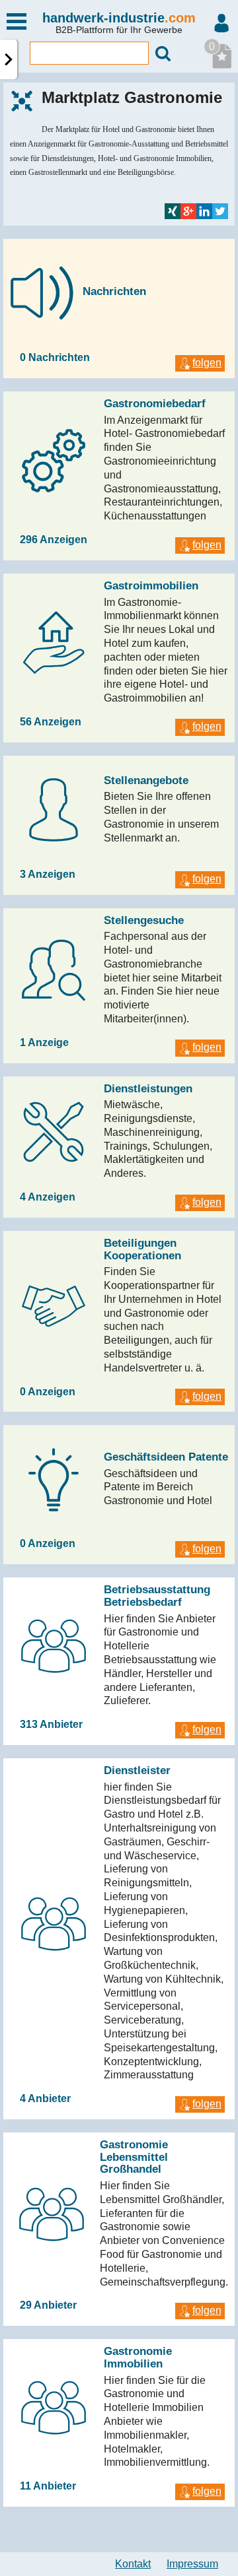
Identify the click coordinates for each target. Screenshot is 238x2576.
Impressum (192, 2564)
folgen (207, 363)
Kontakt (133, 2564)
